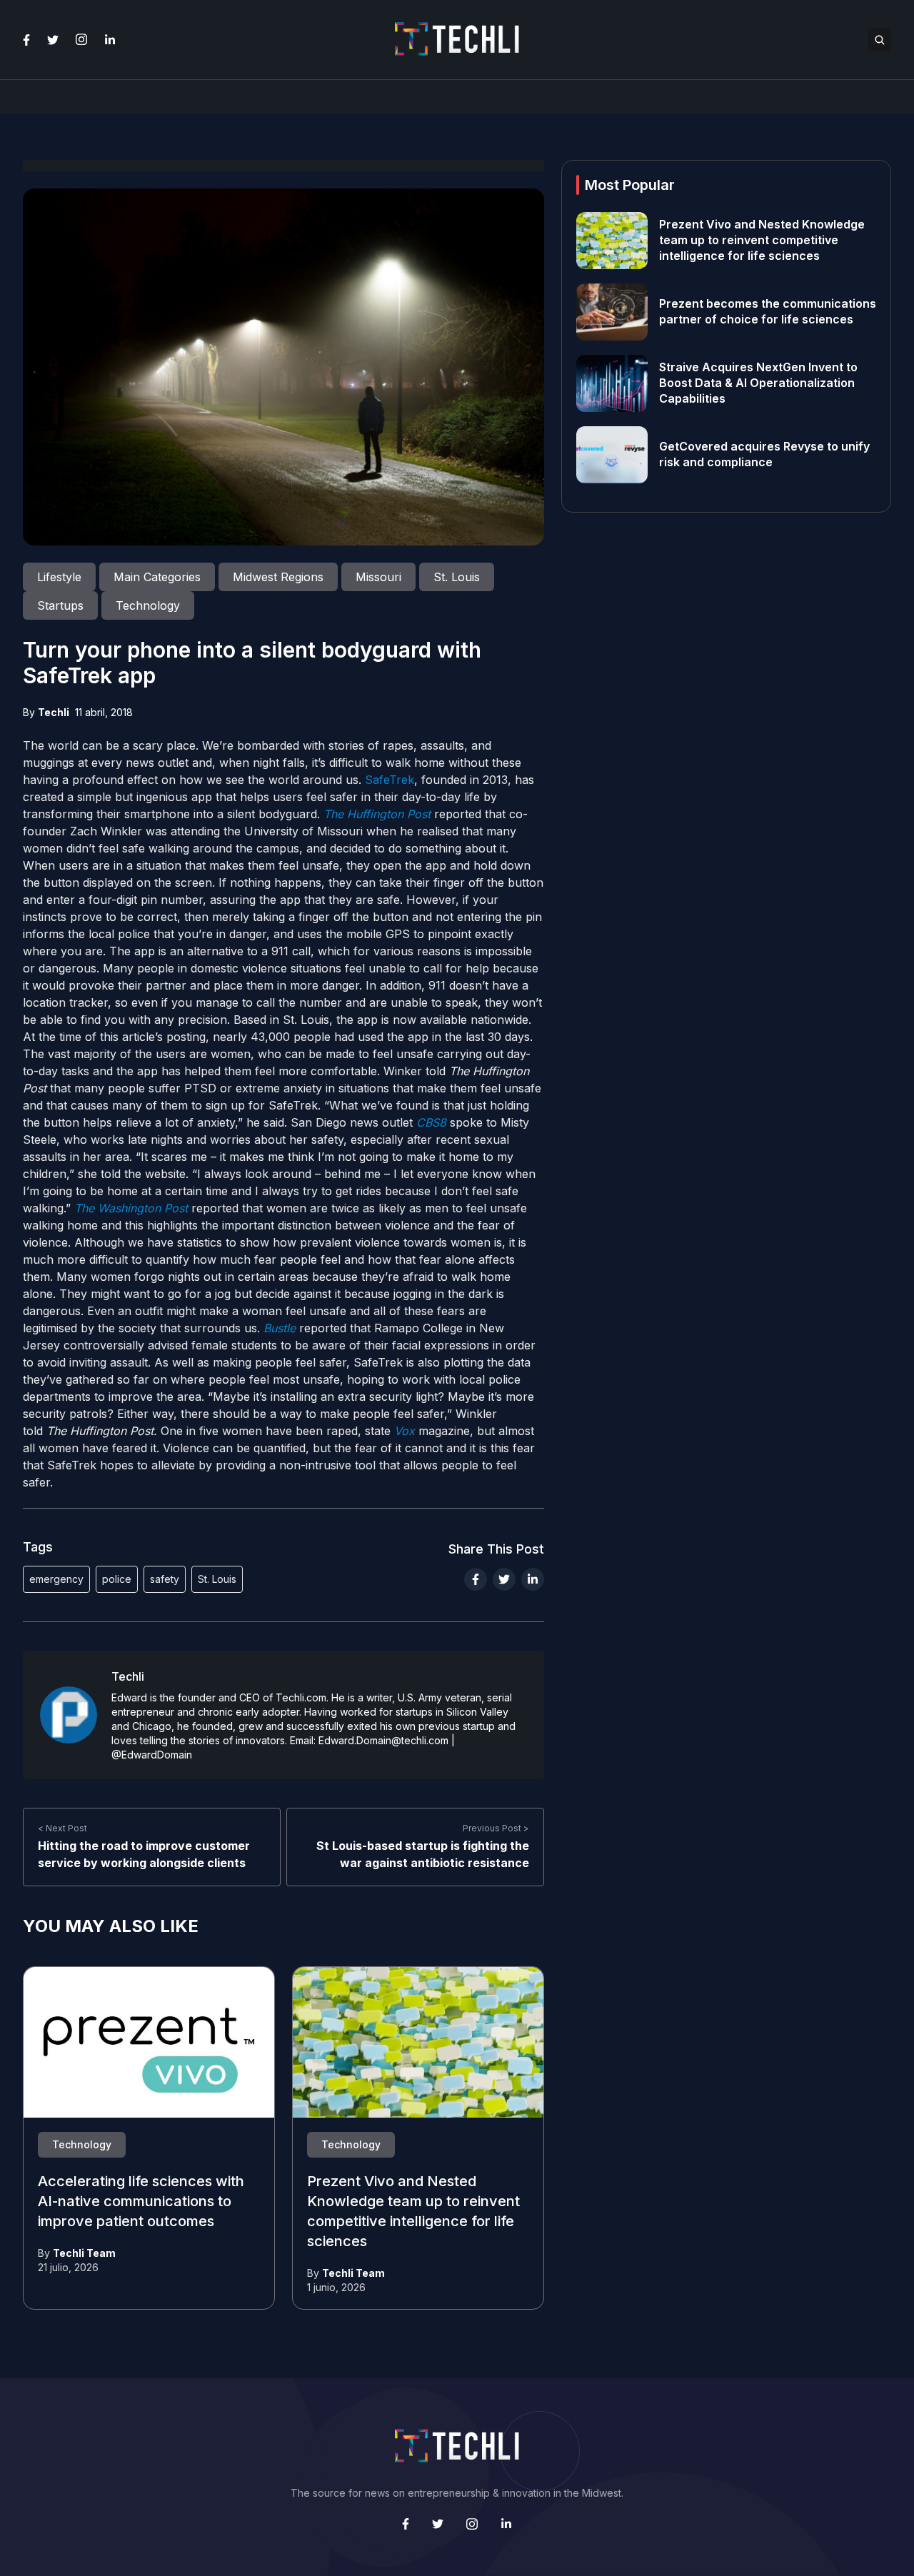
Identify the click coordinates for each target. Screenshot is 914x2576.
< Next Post (62, 1828)
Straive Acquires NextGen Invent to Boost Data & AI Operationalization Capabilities (758, 383)
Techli (54, 712)
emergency (56, 1579)
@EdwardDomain (152, 1755)
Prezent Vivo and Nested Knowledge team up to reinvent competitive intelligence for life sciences (762, 241)
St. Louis (217, 1579)
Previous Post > (496, 1828)
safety (165, 1579)
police (117, 1579)
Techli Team (84, 2253)
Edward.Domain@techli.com (383, 1740)
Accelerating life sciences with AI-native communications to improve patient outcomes (141, 2202)
